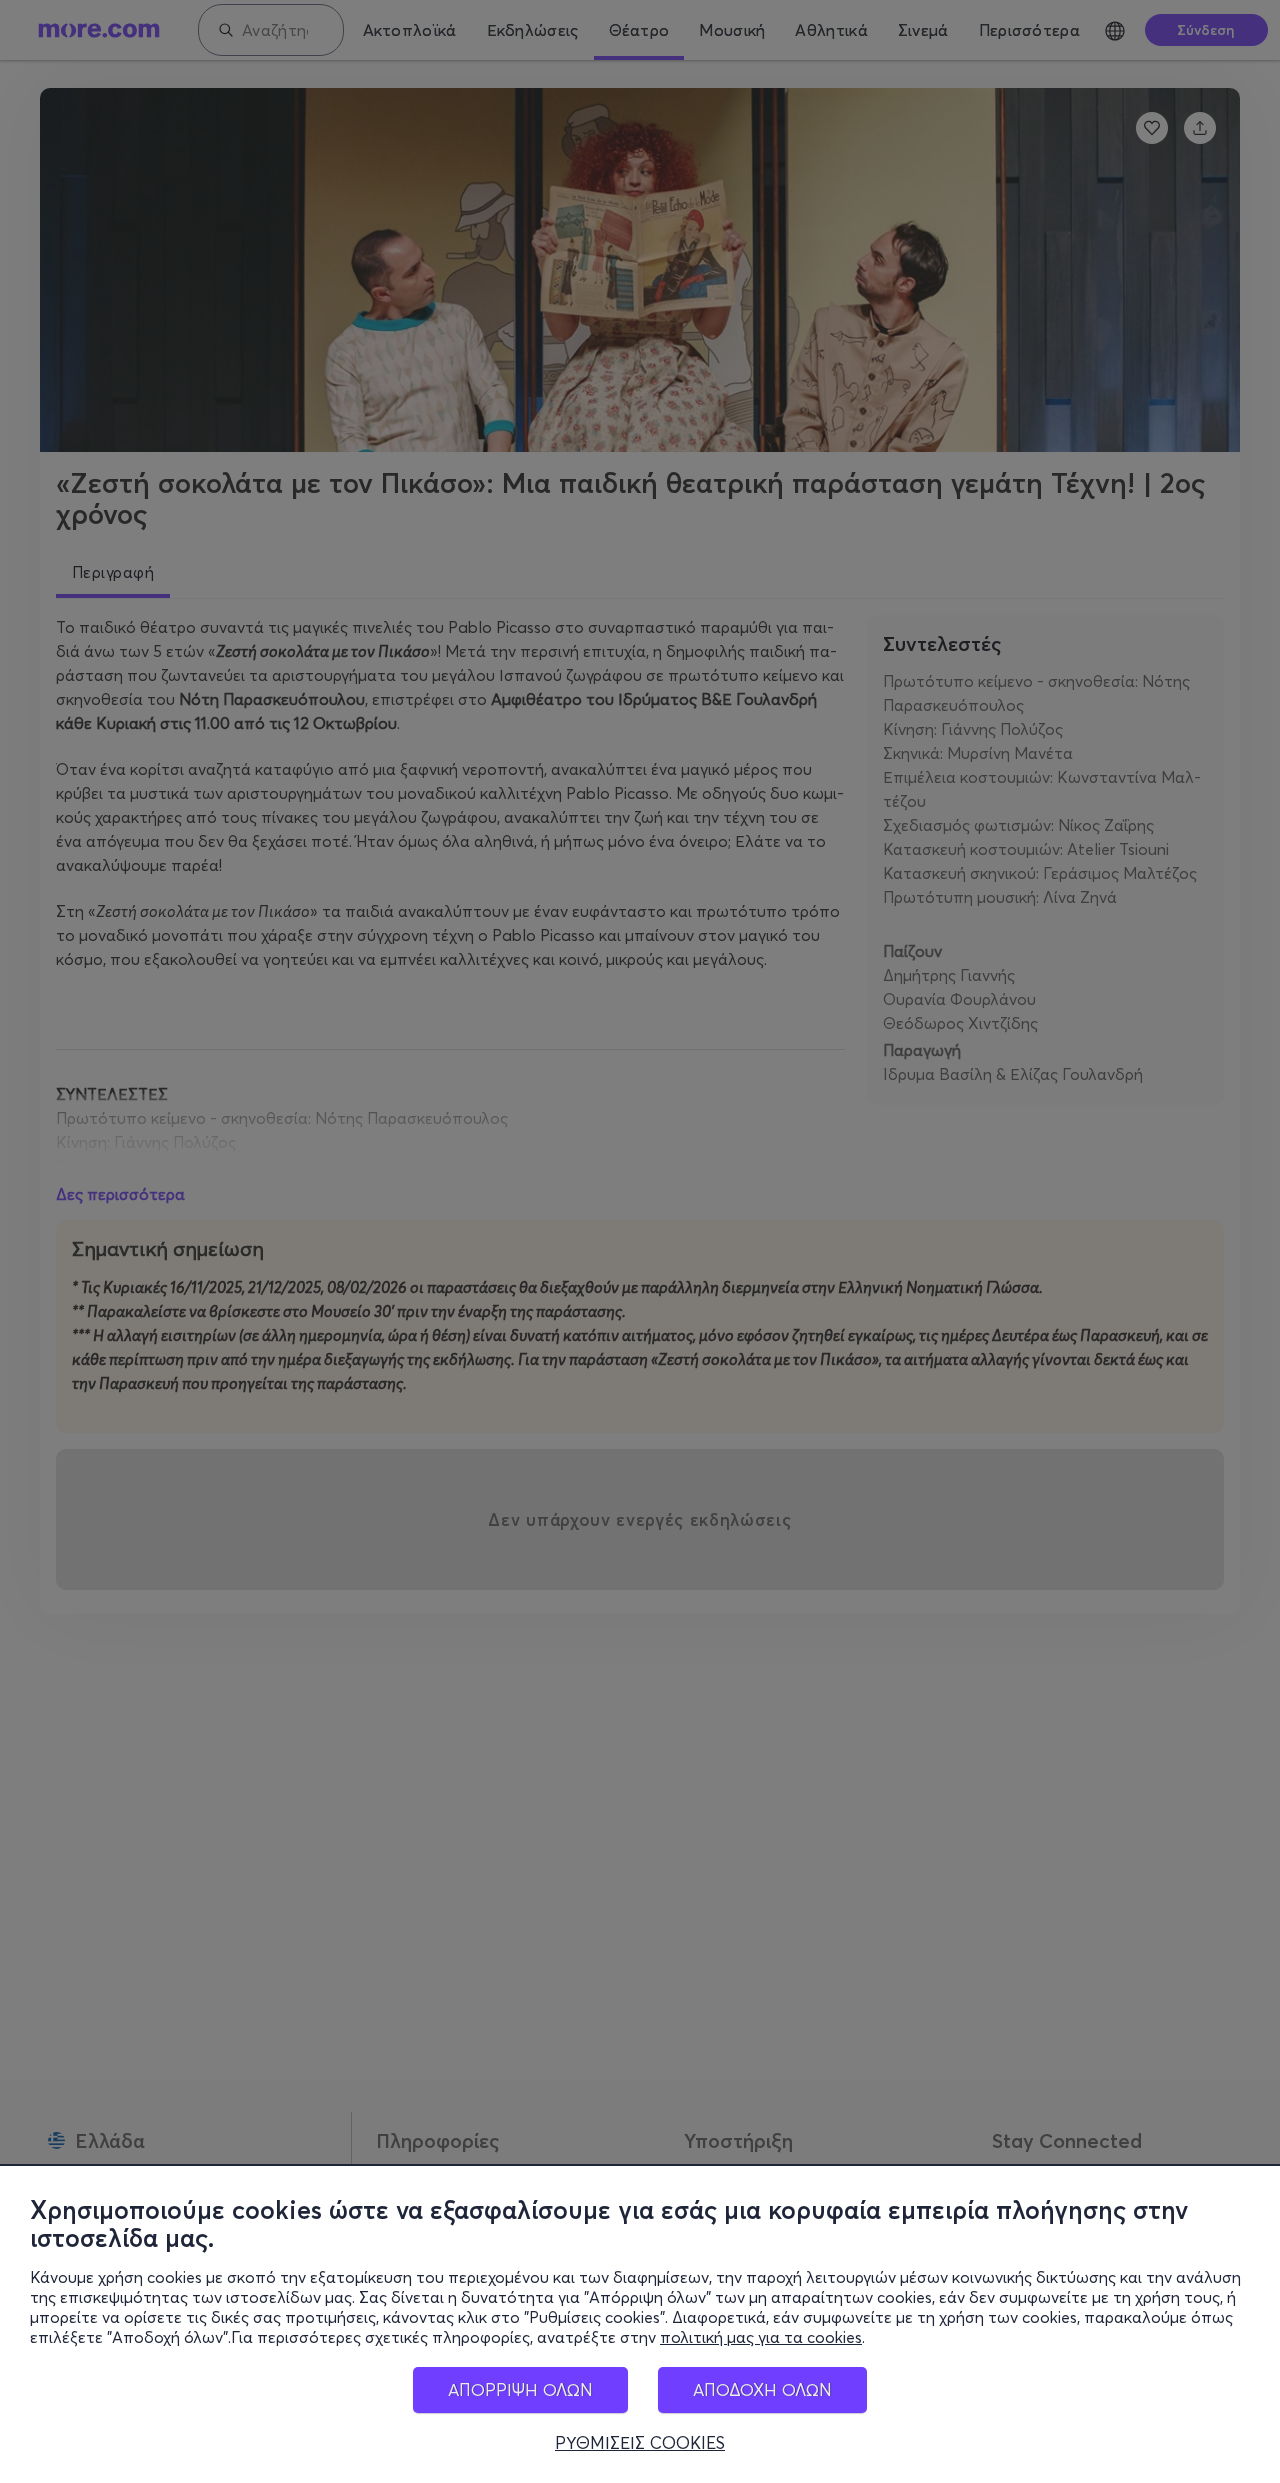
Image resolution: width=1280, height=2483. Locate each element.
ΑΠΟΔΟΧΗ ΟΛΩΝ (762, 2389)
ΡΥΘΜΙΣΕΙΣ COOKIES (640, 2443)
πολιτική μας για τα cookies (761, 2337)
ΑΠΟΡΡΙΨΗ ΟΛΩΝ (520, 2389)
